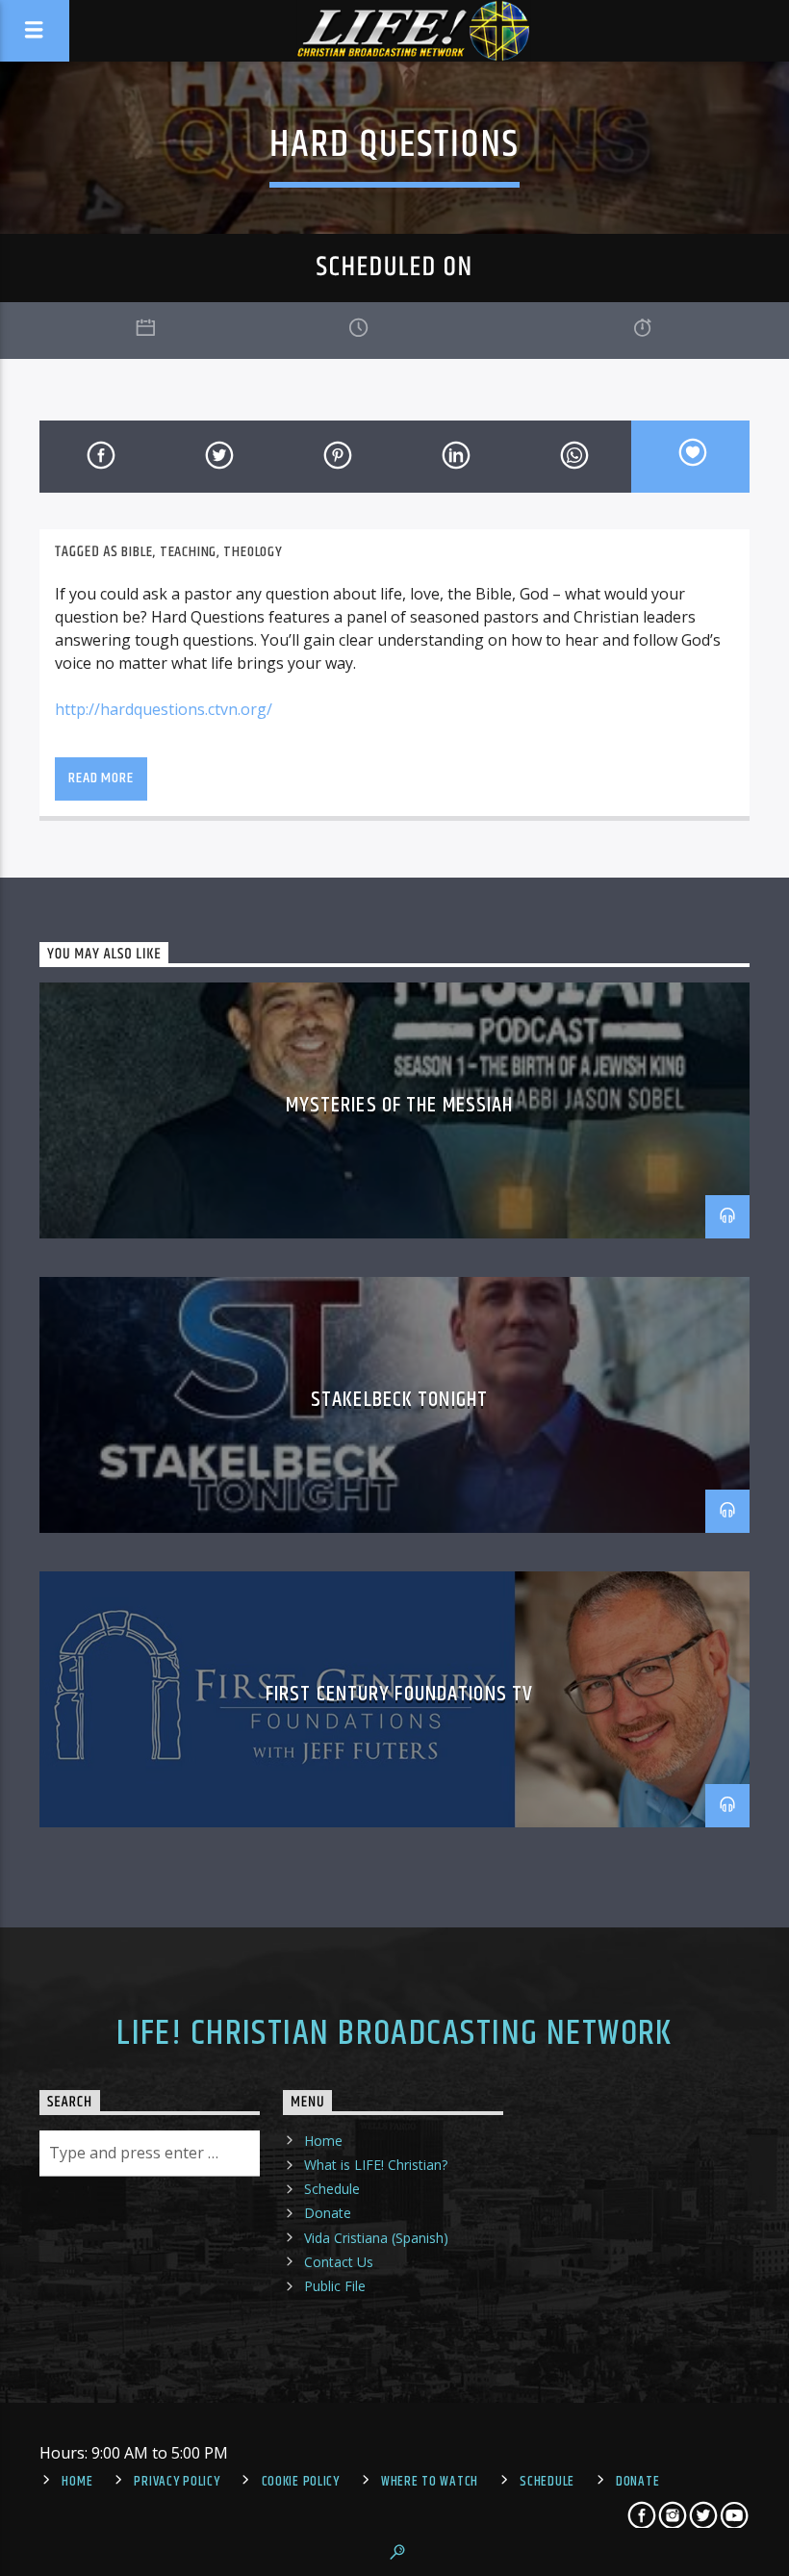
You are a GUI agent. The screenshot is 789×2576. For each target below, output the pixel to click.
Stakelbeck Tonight (399, 1400)
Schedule (332, 2189)
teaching (188, 552)
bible (137, 552)
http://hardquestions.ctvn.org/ (164, 709)
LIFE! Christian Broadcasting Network (394, 2034)
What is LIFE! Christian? (376, 2165)
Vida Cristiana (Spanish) (376, 2238)
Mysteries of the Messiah (400, 1105)
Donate (328, 2213)
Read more (101, 778)
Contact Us (339, 2262)
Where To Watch (430, 2482)
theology (253, 552)
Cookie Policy (301, 2482)
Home (323, 2141)
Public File (335, 2286)
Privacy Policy (177, 2482)
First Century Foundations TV (399, 1694)
